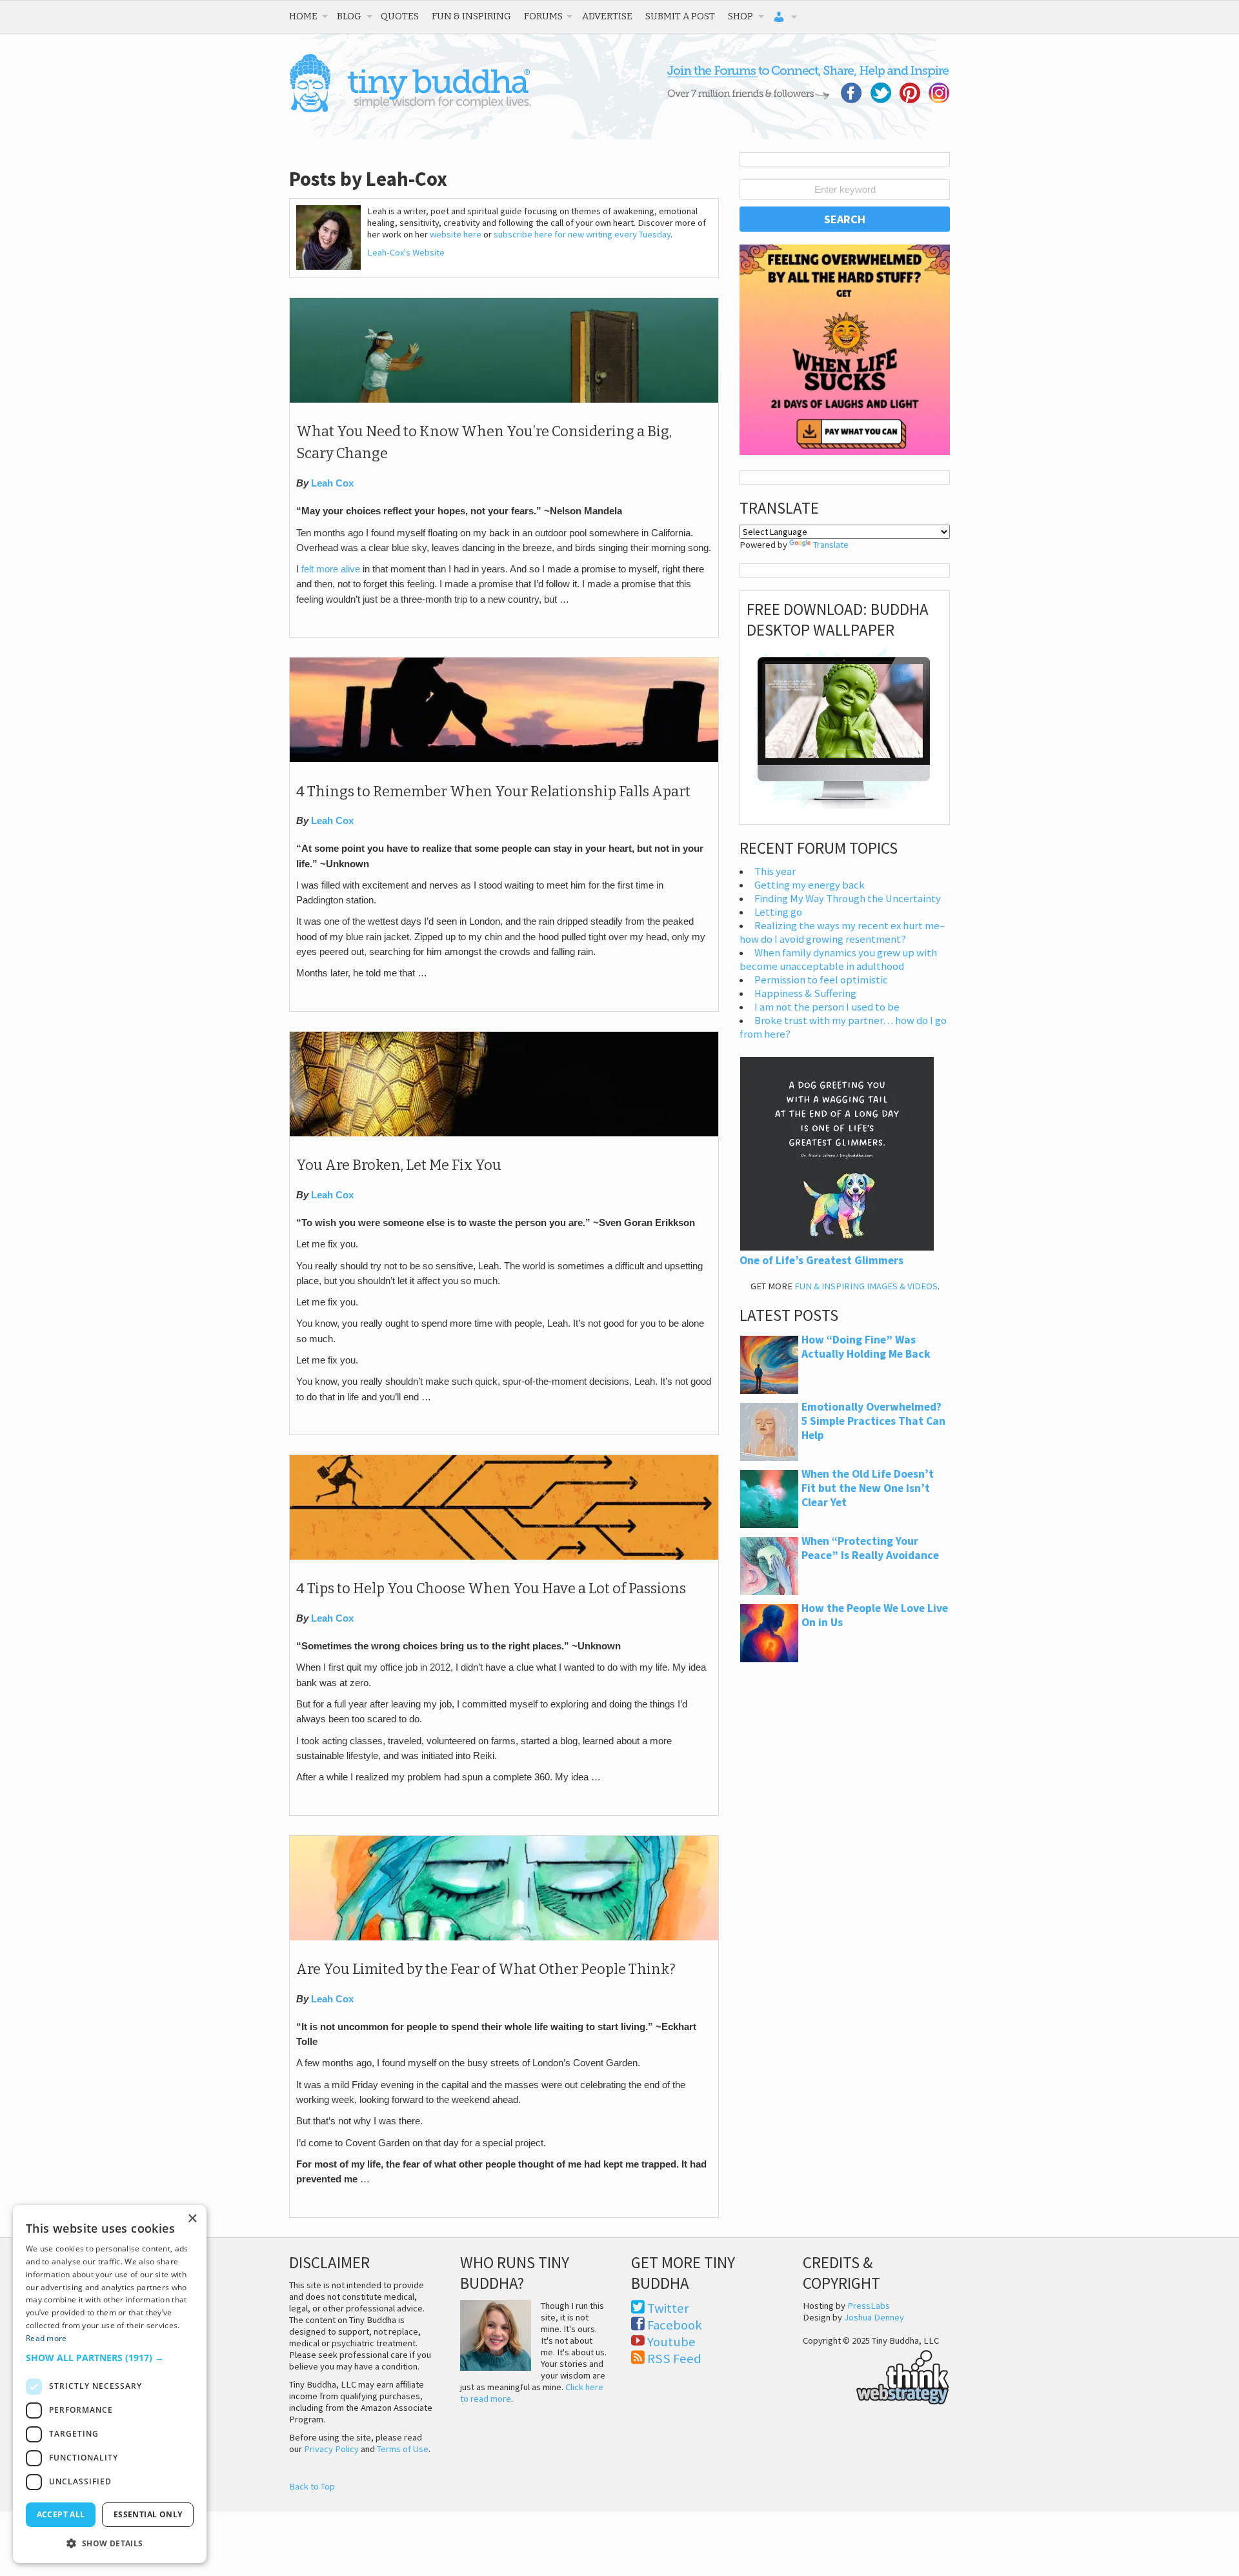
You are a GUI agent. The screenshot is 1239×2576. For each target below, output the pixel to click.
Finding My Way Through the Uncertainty (848, 899)
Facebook (675, 2325)
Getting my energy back (810, 885)
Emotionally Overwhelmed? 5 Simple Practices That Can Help (873, 1421)
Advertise (607, 16)
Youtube (671, 2342)
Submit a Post (680, 16)
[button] (110, 2358)
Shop (740, 16)
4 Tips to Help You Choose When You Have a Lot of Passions (491, 1589)
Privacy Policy (331, 2449)
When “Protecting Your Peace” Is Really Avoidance (870, 1548)
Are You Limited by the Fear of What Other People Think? (486, 1969)
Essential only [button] (148, 2514)
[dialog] (110, 2384)
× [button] (192, 2219)
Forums (543, 16)
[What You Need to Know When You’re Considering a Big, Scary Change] (504, 399)
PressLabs (869, 2306)
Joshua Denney (874, 2317)
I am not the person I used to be (827, 1007)
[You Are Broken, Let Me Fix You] (504, 1133)
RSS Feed (674, 2359)
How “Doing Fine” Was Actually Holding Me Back (866, 1347)
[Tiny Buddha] (410, 110)
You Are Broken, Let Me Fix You (399, 1165)
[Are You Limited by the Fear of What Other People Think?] (504, 1937)
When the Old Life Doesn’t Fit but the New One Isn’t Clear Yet (868, 1488)
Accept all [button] (61, 2514)
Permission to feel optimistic (821, 980)
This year (775, 871)
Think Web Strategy (876, 2375)
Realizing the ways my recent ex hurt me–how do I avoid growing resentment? (842, 932)
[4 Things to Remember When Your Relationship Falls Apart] (504, 759)
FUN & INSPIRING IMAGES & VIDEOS (866, 1286)
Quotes (400, 16)
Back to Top (312, 2486)
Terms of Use (403, 2449)
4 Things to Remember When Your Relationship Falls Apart (493, 792)
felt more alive (331, 569)
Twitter (668, 2308)
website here (456, 234)
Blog (349, 16)
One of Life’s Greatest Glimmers (821, 1260)
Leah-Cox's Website (406, 252)
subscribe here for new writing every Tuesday (582, 234)
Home (303, 16)
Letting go (778, 912)
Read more (46, 2338)
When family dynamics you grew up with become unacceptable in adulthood (838, 960)
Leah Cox (332, 483)
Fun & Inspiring (471, 16)
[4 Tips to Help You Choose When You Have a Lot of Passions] (504, 1556)
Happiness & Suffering (805, 993)
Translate (831, 545)
